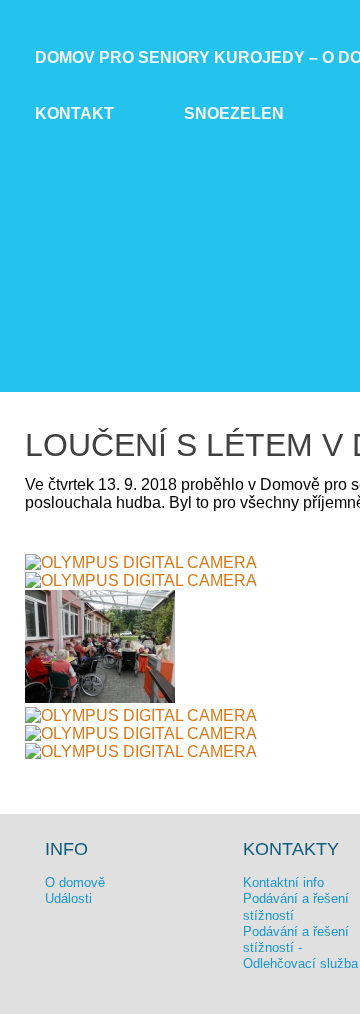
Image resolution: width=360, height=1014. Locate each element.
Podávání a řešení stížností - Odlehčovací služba (300, 948)
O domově (75, 882)
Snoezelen (234, 113)
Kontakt (74, 113)
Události (68, 898)
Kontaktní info (283, 882)
